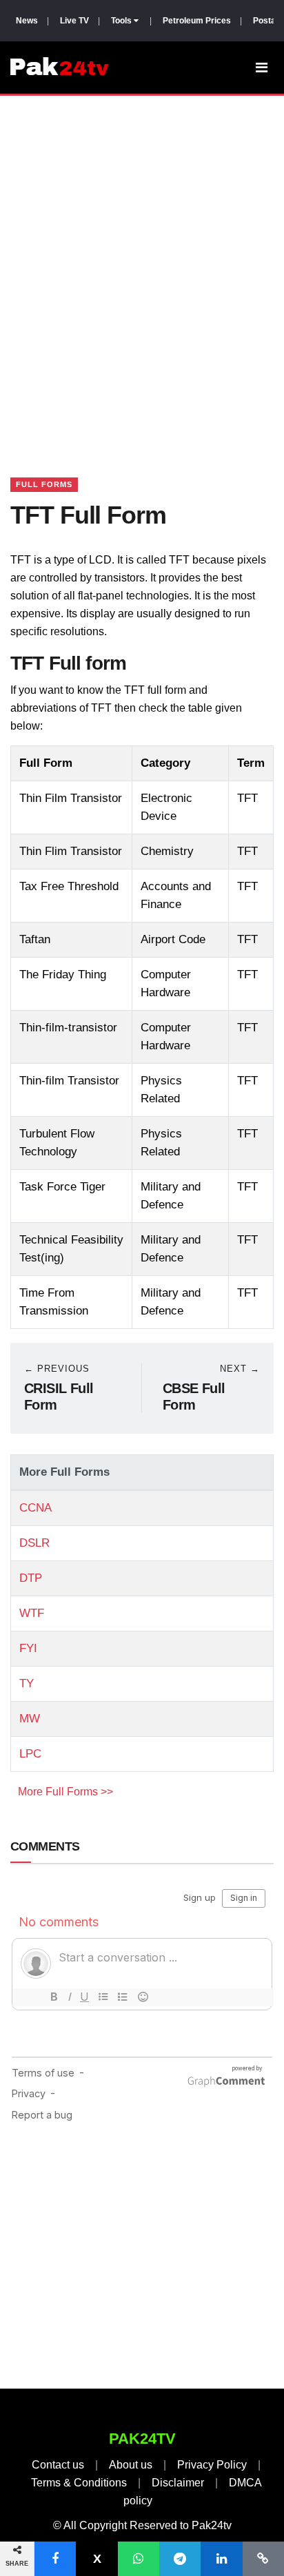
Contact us (58, 2465)
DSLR (34, 1543)
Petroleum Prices (197, 21)
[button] (55, 2559)
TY (27, 1683)
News (27, 21)
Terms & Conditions (79, 2483)
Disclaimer (178, 2483)
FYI (28, 1648)
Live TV (74, 21)
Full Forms (44, 484)
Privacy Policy (212, 2465)
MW (30, 1719)
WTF (32, 1613)
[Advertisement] (142, 269)
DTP (31, 1578)
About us (131, 2465)
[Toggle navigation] (262, 68)
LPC (30, 1754)
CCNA (35, 1508)
